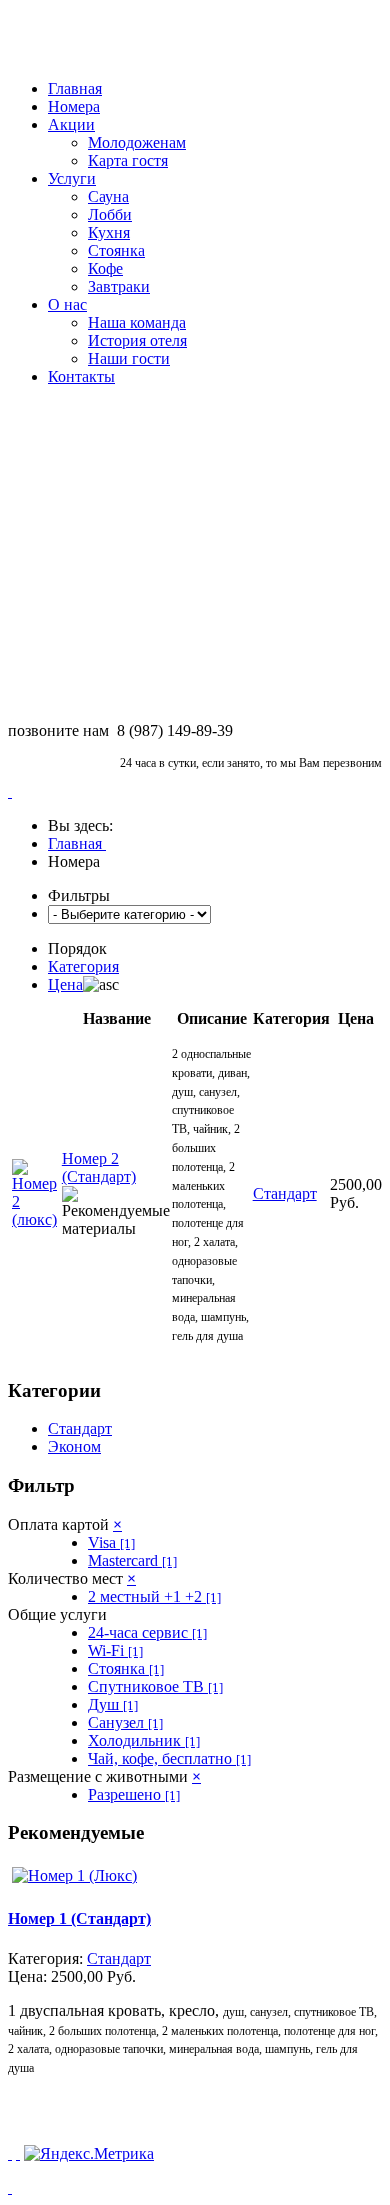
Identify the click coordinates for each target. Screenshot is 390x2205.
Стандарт (80, 1428)
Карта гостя (128, 160)
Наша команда (137, 322)
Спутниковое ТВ (155, 1686)
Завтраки (119, 286)
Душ (113, 1704)
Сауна (108, 196)
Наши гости (129, 358)
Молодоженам (137, 142)
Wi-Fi (115, 1650)
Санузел (125, 1722)
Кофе (105, 268)
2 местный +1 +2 (154, 1596)
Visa (111, 1542)
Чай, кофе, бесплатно (169, 1758)
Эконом (74, 1446)
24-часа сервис (147, 1632)
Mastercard (132, 1560)
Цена (65, 984)
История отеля (137, 340)
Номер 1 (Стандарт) (79, 1918)
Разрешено (134, 1794)
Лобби (110, 214)
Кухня (109, 232)
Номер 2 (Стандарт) (99, 1167)
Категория (83, 966)
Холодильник (144, 1740)
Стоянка (116, 250)
